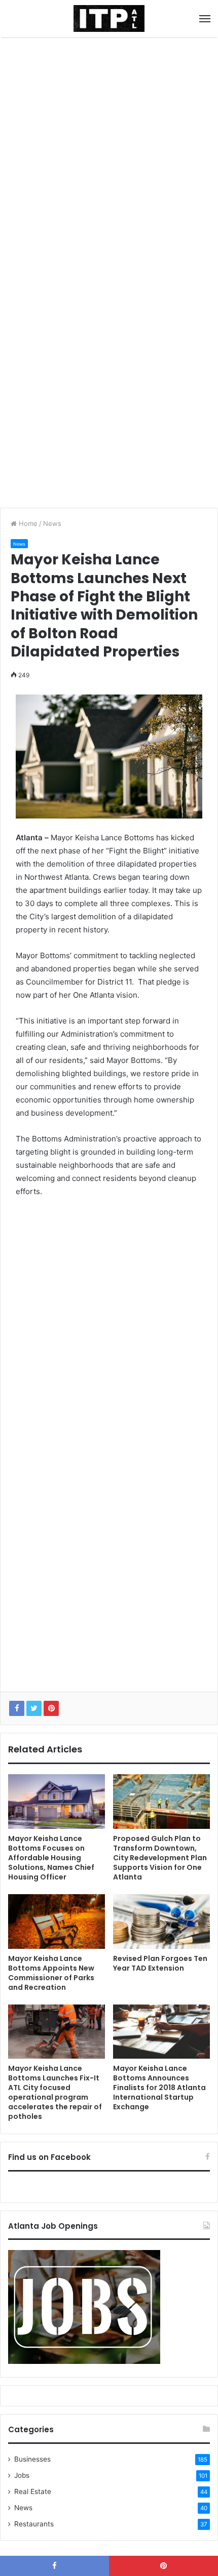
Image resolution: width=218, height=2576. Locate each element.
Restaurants (34, 2524)
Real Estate (33, 2491)
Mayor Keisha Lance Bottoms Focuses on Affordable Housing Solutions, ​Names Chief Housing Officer (51, 1858)
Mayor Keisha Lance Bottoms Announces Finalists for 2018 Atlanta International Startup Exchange (159, 2088)
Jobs (22, 2475)
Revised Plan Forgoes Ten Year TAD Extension (160, 1963)
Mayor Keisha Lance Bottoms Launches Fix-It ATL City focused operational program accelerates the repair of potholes (55, 2092)
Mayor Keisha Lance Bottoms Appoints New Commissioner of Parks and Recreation (51, 1973)
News (52, 523)
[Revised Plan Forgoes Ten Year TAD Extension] (161, 1921)
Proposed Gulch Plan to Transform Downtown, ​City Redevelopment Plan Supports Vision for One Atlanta (160, 1858)
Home (27, 523)
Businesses (32, 2459)
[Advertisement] (109, 156)
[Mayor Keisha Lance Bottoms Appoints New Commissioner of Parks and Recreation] (57, 1921)
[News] (109, 18)
